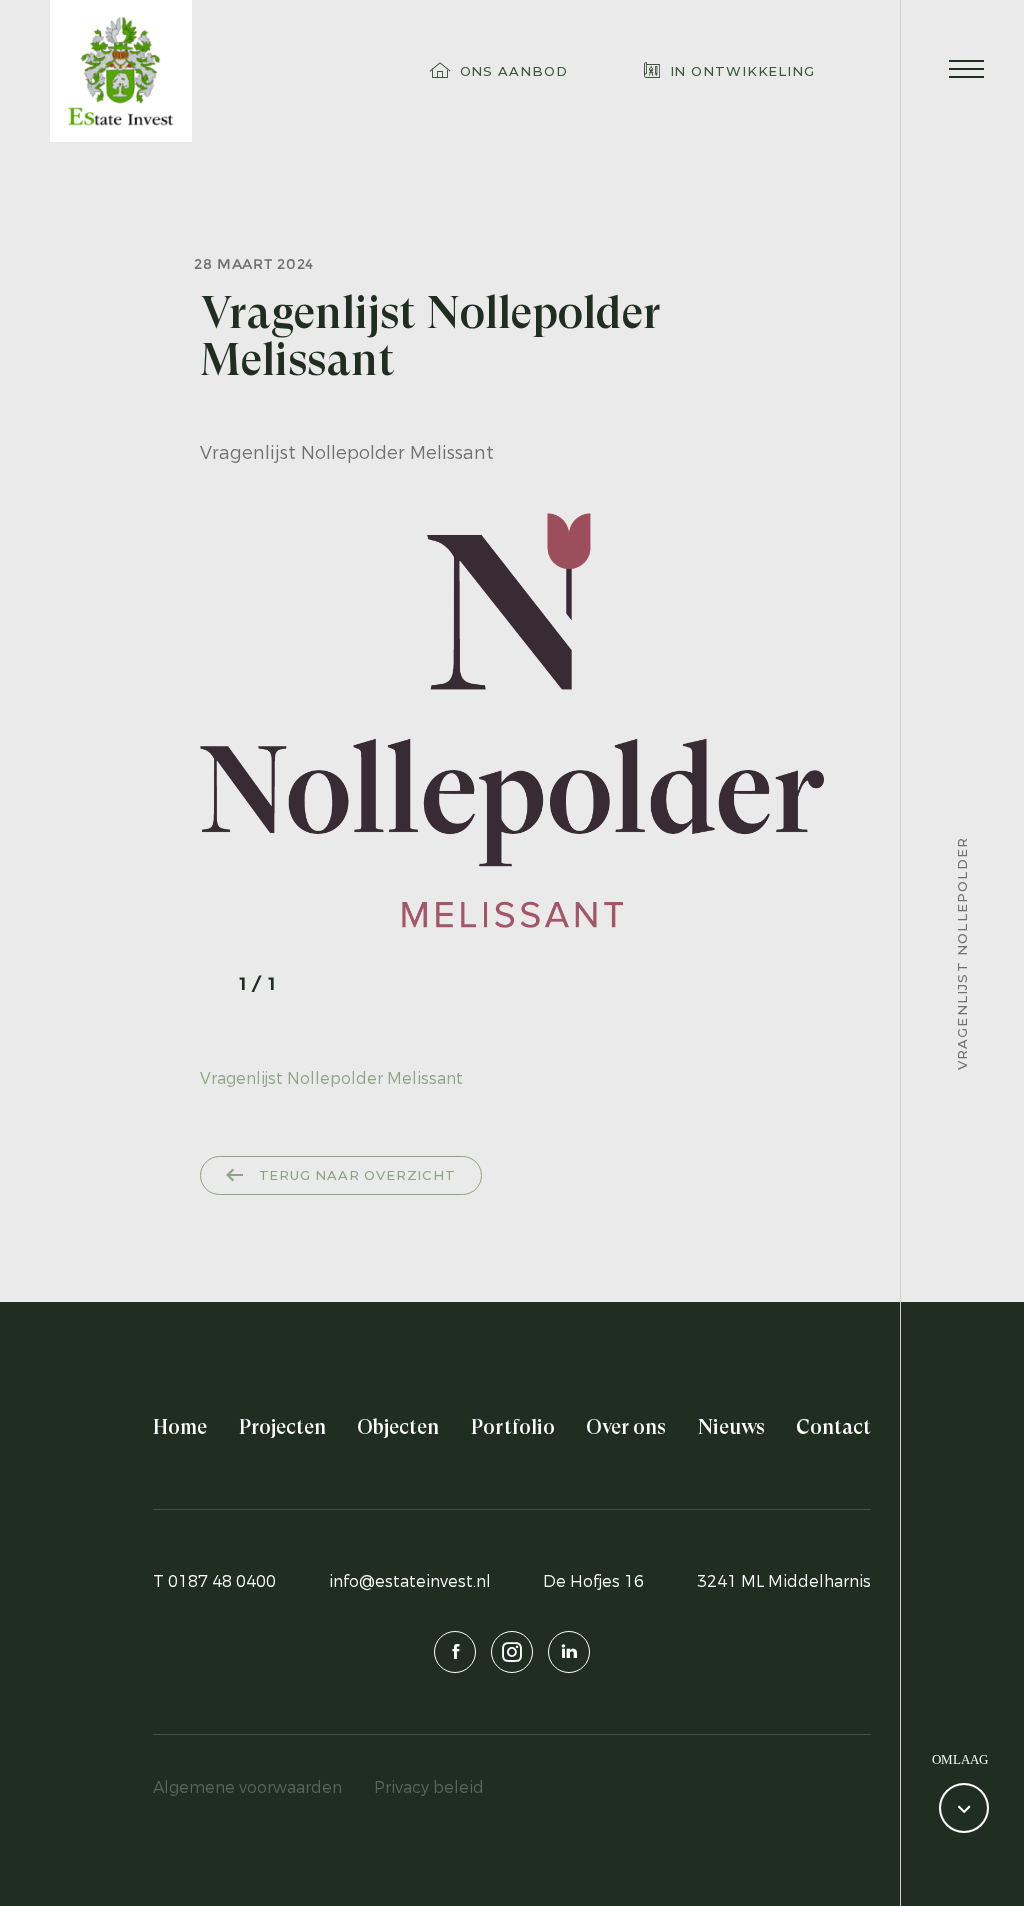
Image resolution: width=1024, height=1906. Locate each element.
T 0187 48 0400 (214, 1581)
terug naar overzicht (355, 1175)
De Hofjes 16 (593, 1581)
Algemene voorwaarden (247, 1787)
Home (180, 1427)
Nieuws (731, 1427)
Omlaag (960, 1759)
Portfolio (513, 1427)
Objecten (398, 1427)
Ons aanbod (514, 71)
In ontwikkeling (743, 71)
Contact (833, 1427)
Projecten (282, 1427)
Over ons (626, 1427)
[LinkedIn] (569, 1652)
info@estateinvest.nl (410, 1581)
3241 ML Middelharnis (784, 1581)
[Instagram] (512, 1652)
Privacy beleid (429, 1787)
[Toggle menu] (966, 71)
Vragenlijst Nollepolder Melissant (331, 1078)
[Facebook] (455, 1652)
